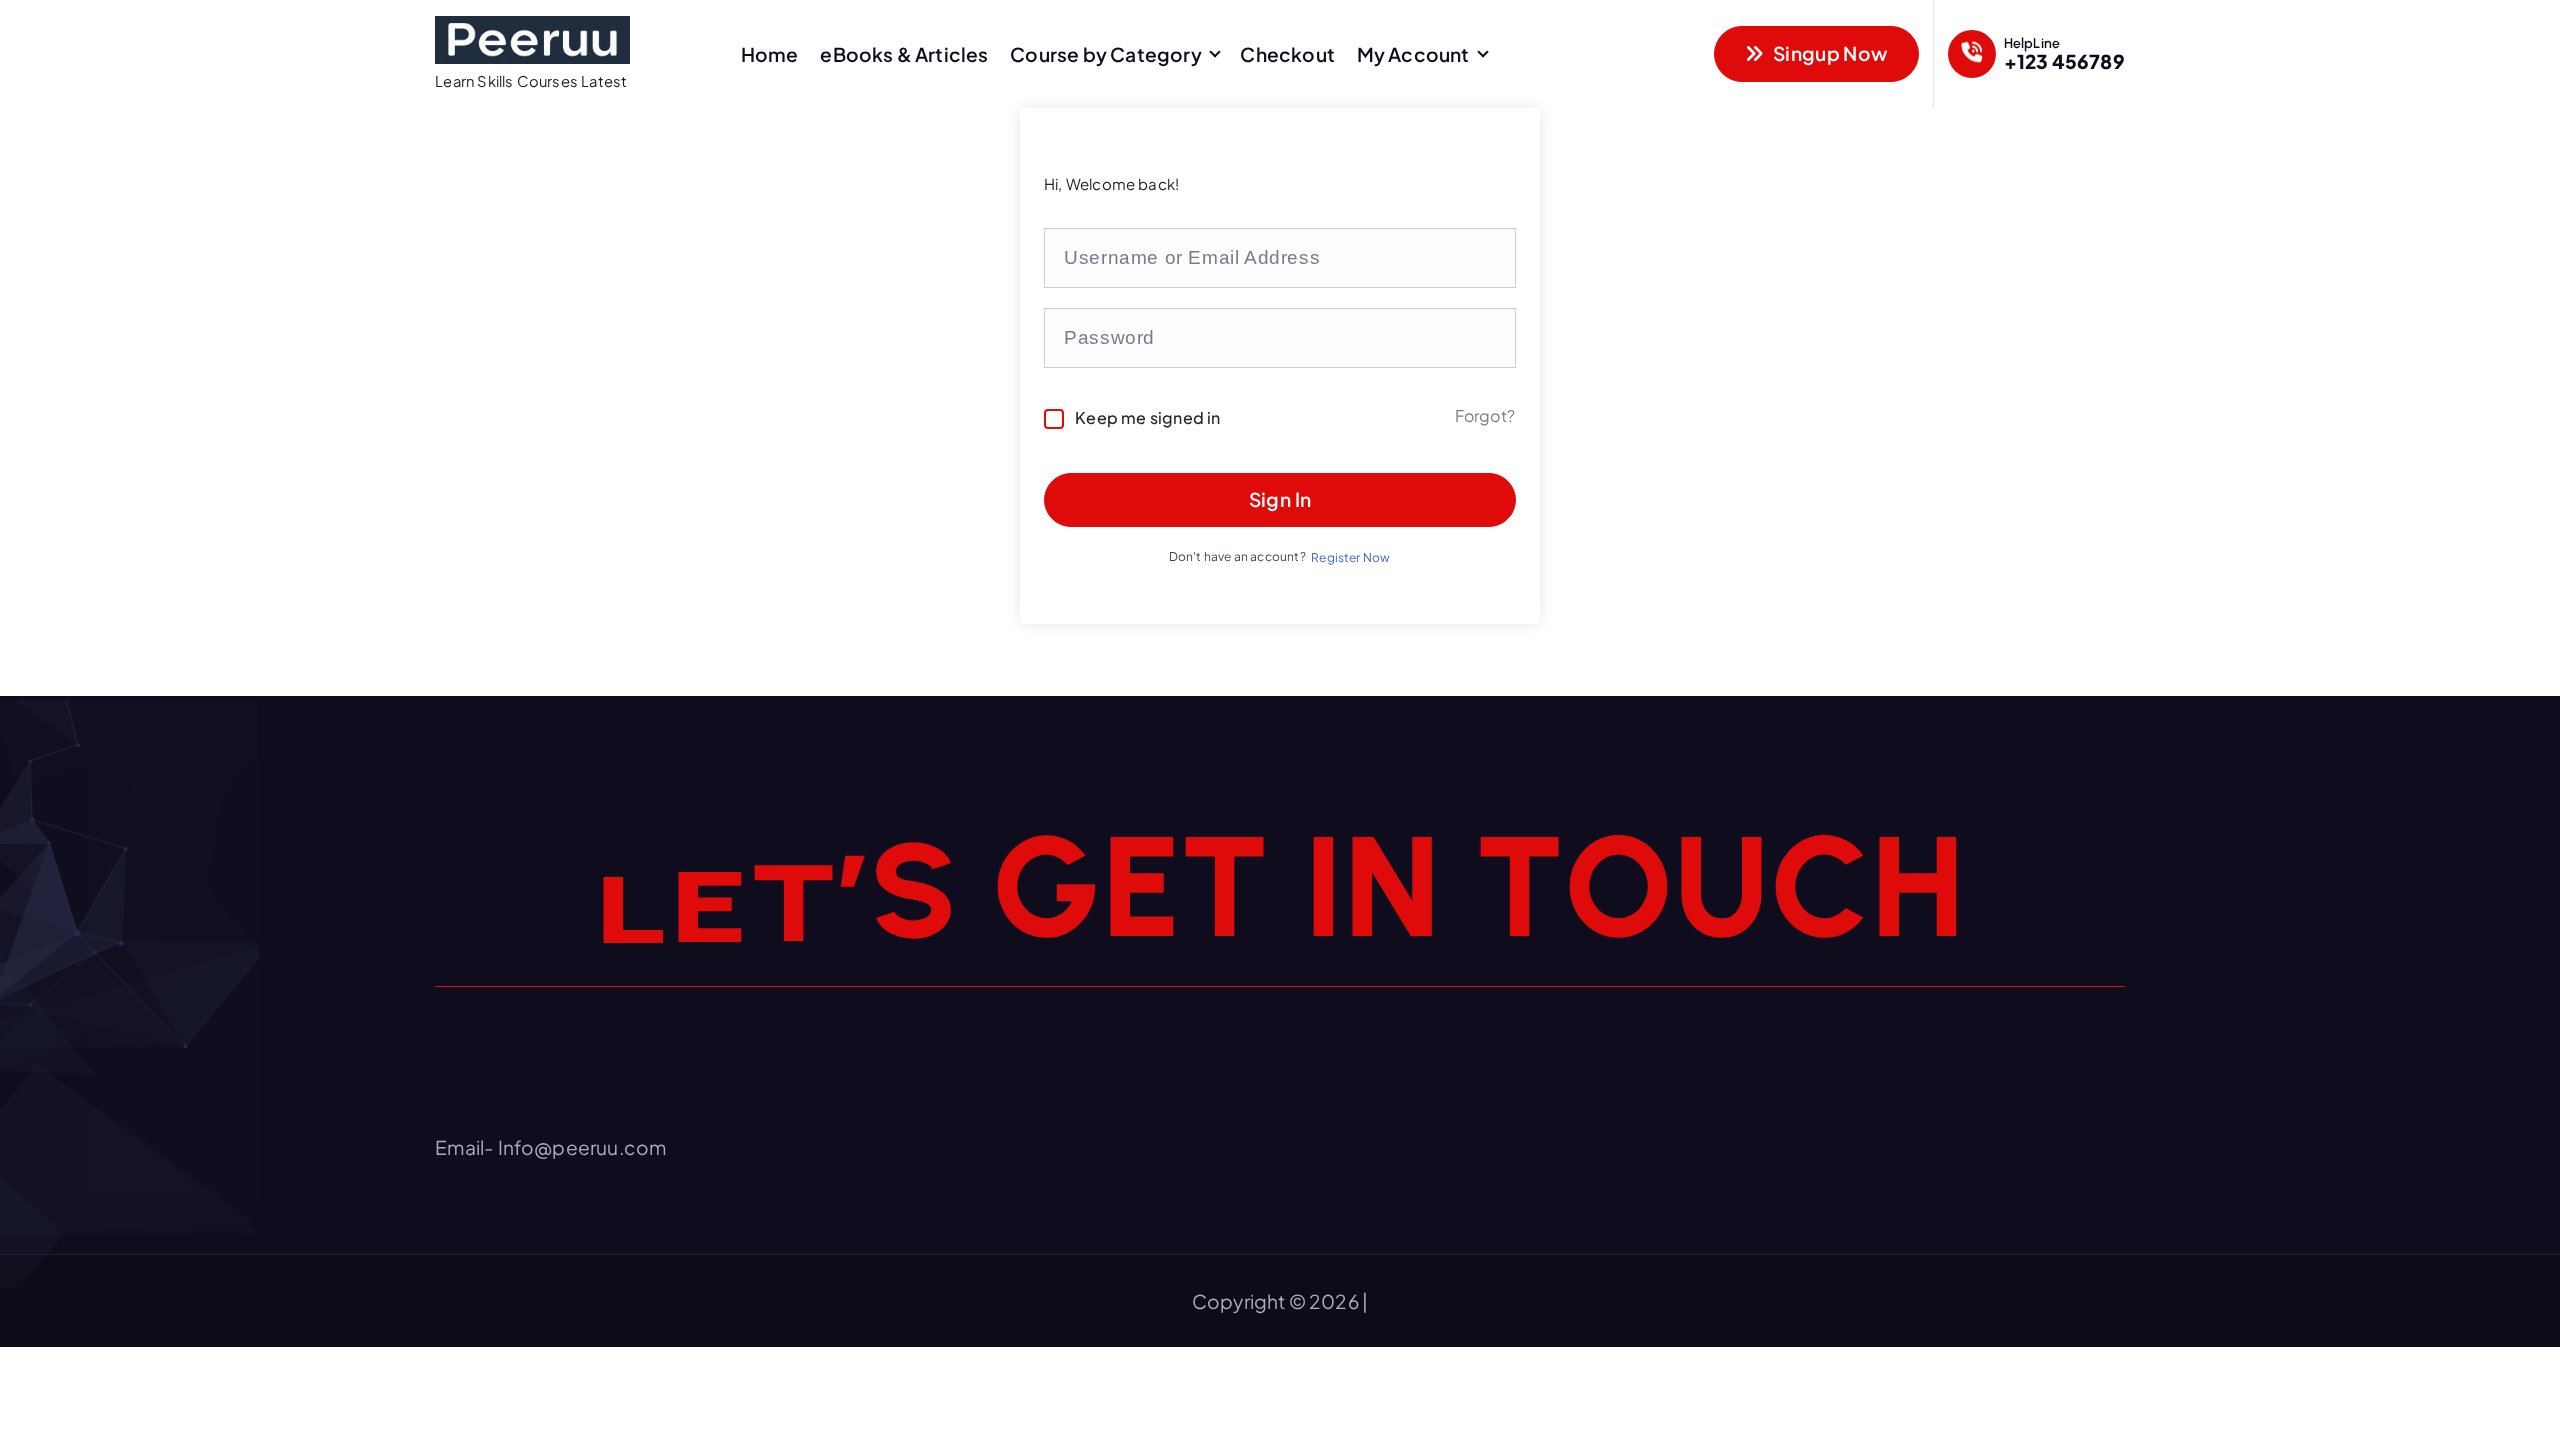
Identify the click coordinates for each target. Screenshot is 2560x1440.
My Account (1413, 54)
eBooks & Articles (904, 54)
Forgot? (1485, 415)
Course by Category (1105, 54)
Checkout (1287, 54)
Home (770, 54)
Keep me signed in (1147, 417)
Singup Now (1829, 53)
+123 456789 (2064, 61)
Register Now (1350, 557)
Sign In (1280, 499)
